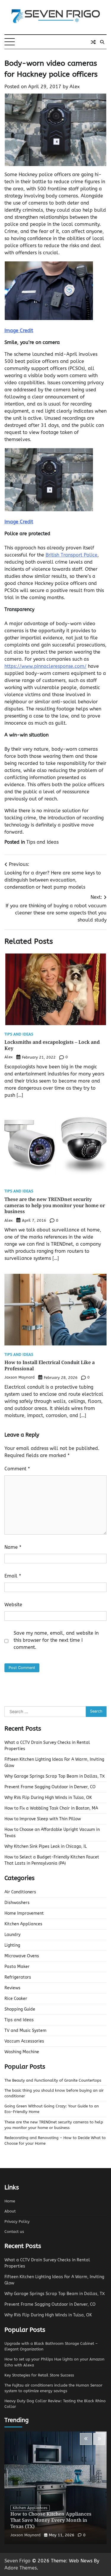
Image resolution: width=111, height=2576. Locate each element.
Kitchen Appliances (23, 1924)
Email (13, 1576)
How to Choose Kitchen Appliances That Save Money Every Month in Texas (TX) (51, 2520)
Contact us (14, 2232)
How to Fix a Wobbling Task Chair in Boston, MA (51, 1808)
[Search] (102, 42)
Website (13, 1605)
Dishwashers (17, 1903)
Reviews (12, 1988)
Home (10, 2201)
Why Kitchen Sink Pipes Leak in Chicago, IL (46, 1846)
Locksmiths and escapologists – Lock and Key (52, 1045)
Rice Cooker (16, 1999)
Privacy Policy (17, 2222)
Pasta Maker (17, 1967)
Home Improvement (24, 1913)
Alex (75, 87)
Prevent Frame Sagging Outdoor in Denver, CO (50, 1787)
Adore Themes (21, 2568)
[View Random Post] (93, 42)
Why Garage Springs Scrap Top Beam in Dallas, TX (55, 1776)
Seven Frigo (17, 2561)
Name (13, 1547)
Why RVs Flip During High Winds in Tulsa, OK (48, 1798)
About (10, 2211)
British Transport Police (71, 555)
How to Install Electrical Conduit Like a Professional (50, 1365)
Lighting (12, 1945)
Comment (17, 1469)
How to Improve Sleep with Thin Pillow (43, 1819)
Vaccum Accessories (24, 2041)
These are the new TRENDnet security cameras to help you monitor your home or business (55, 1205)
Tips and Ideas (42, 842)
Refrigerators (18, 1977)
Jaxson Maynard (20, 1377)
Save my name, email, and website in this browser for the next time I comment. (56, 1640)
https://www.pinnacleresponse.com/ (45, 666)
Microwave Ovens (22, 1956)
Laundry (12, 1935)
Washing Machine (22, 2052)
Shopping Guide (20, 2009)
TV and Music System (25, 2031)
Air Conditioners (20, 1892)
